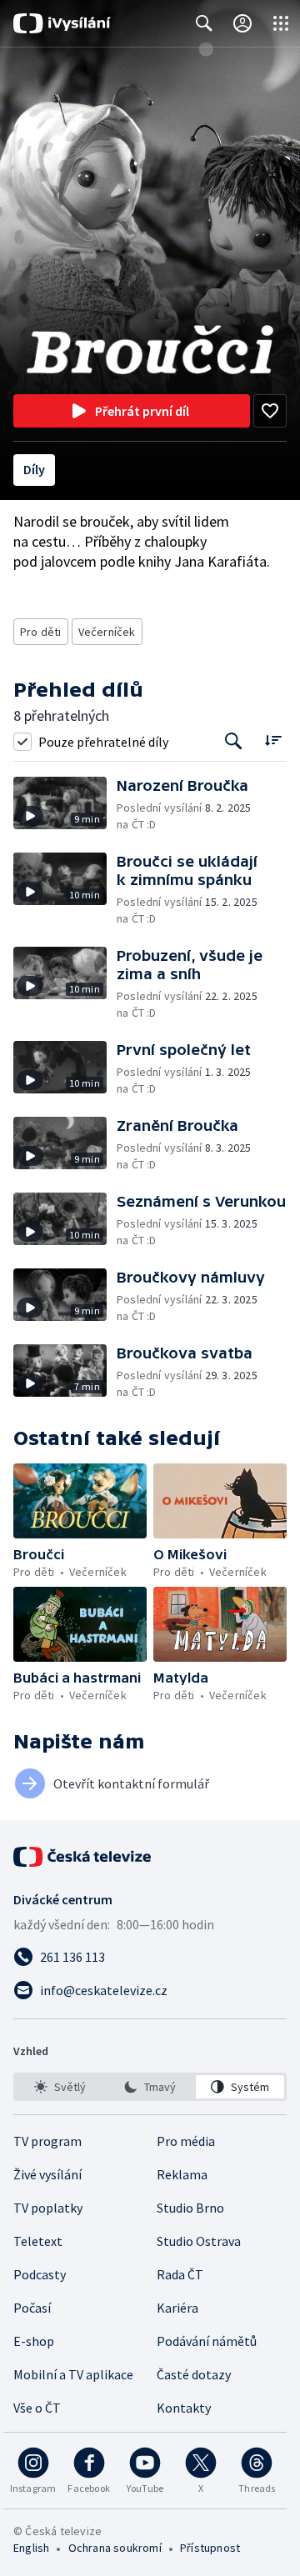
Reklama (182, 2174)
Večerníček (107, 632)
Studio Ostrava (199, 2241)
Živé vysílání (47, 2174)
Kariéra (177, 2308)
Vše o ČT (37, 2408)
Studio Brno (190, 2208)
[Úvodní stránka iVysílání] (62, 23)
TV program (47, 2141)
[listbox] (150, 2087)
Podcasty (40, 2274)
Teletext (38, 2241)
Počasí (32, 2308)
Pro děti (41, 632)
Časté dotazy (194, 2374)
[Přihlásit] (242, 23)
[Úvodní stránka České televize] (83, 1857)
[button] (65, 805)
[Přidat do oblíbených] (270, 411)
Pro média (186, 2141)
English (31, 2548)
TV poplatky (48, 2208)
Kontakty (184, 2408)
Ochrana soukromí (115, 2548)
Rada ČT (180, 2274)
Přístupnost (210, 2548)
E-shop (34, 2341)
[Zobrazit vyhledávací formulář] (204, 23)
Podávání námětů (207, 2341)
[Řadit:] (273, 740)
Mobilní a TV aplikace (73, 2374)
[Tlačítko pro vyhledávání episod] (234, 741)
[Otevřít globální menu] (281, 23)
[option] (60, 2087)
